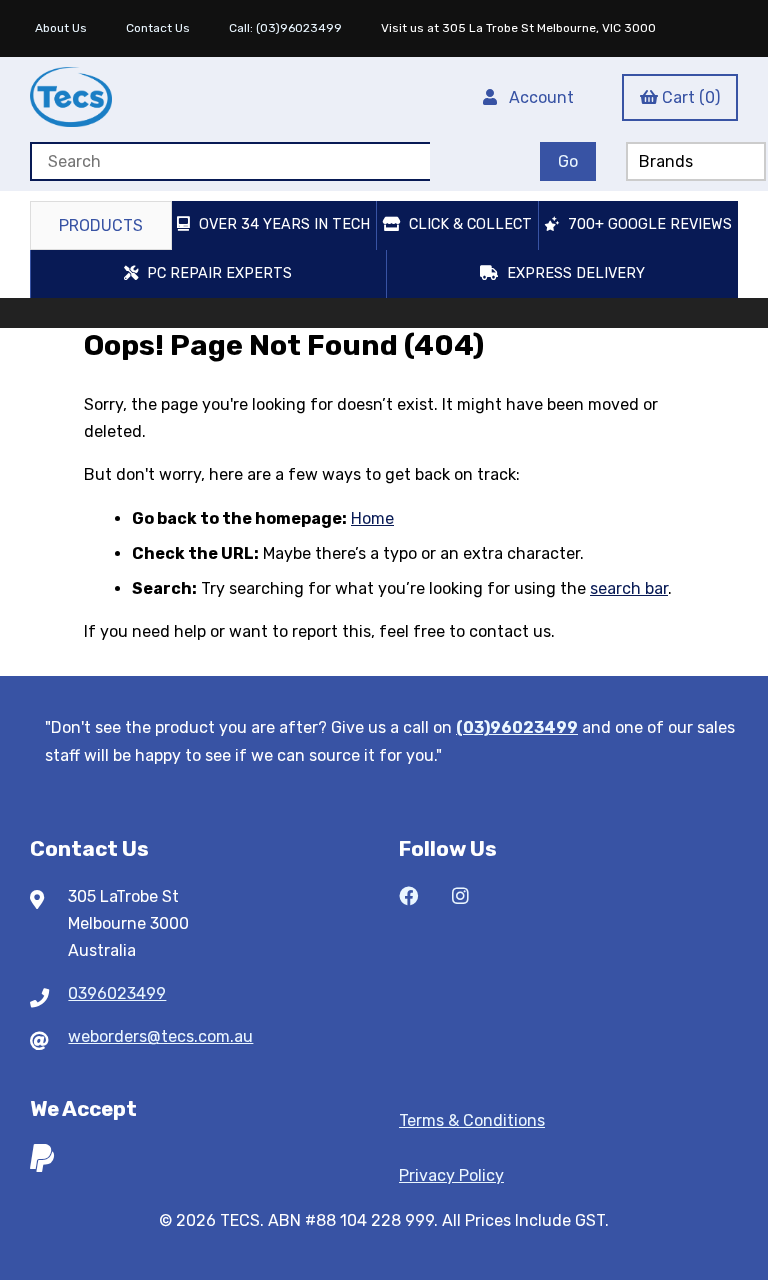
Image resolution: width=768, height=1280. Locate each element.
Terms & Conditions (472, 1120)
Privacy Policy (451, 1175)
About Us (61, 28)
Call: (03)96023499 (285, 28)
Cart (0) (691, 97)
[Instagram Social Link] (460, 896)
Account (537, 97)
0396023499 (117, 993)
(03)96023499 (517, 727)
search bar (629, 588)
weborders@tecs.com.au (160, 1036)
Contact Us (158, 28)
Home (372, 518)
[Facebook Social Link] (408, 896)
